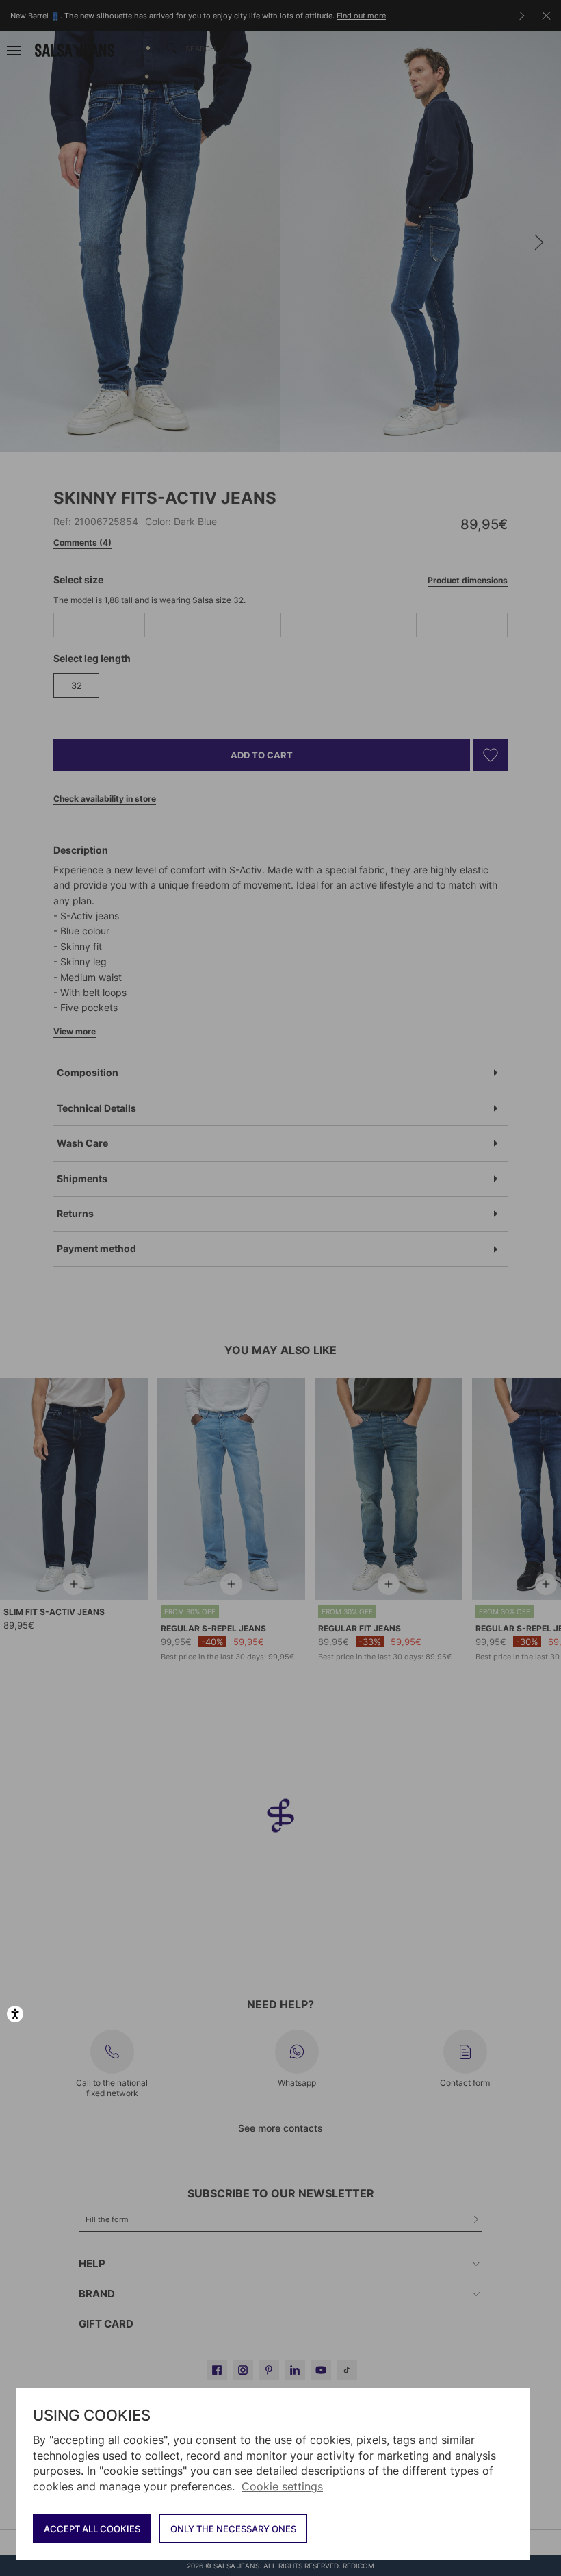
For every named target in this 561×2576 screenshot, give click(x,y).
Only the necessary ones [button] (233, 2529)
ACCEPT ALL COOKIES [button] (92, 2529)
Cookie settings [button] (282, 2486)
